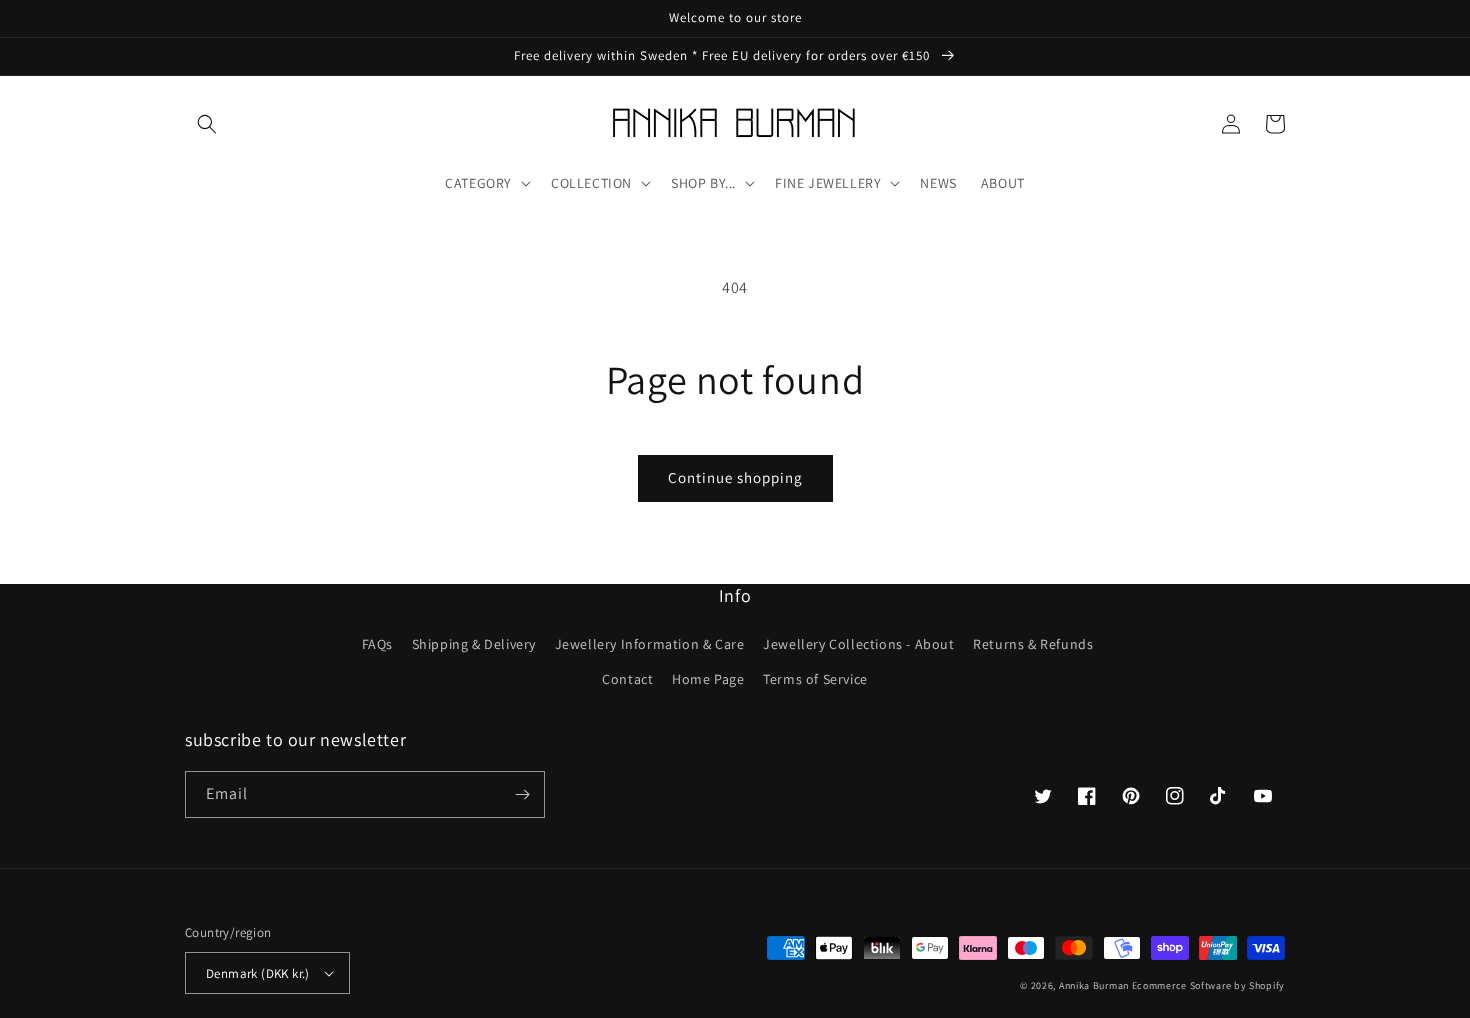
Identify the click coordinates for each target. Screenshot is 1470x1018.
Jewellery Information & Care (650, 644)
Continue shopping (735, 477)
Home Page (708, 679)
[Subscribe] (522, 794)
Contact (627, 679)
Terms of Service (815, 679)
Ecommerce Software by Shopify (1208, 985)
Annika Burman (1095, 985)
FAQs (377, 644)
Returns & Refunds (1033, 644)
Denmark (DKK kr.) (258, 973)
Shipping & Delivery (474, 644)
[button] (207, 124)
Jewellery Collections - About (858, 644)
